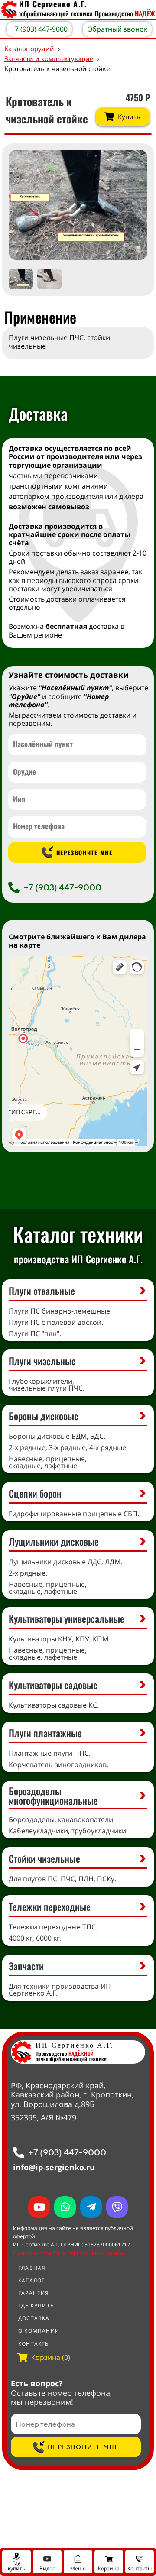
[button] (132, 205)
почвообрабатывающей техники (71, 2059)
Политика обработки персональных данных (69, 2253)
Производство (65, 2053)
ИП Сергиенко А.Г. (75, 2045)
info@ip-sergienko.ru (54, 2167)
